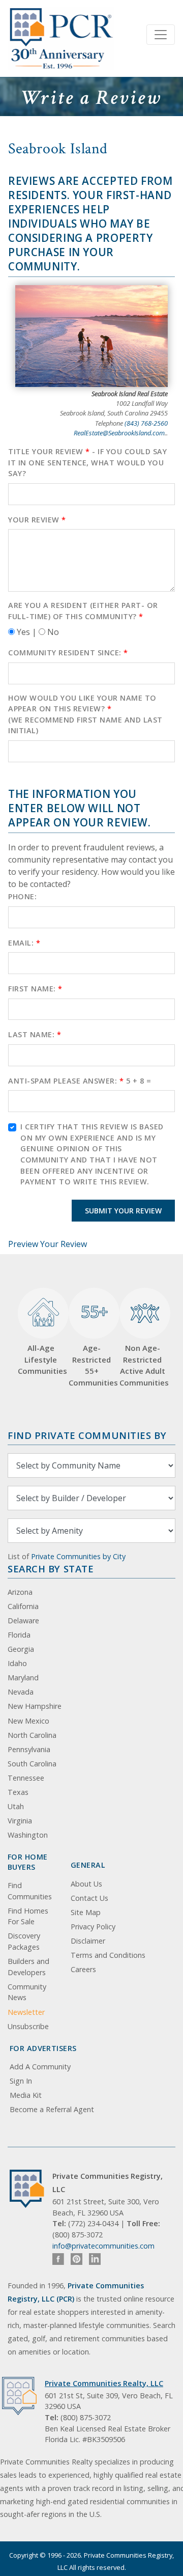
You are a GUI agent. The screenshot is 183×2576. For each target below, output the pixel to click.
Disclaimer (88, 1941)
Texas (18, 1792)
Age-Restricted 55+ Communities (91, 1344)
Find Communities (30, 1891)
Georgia (21, 1649)
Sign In (21, 2081)
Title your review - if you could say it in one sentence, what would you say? (87, 462)
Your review (37, 520)
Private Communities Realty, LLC (104, 2383)
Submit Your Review (123, 1211)
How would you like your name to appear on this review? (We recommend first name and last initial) (85, 714)
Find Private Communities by (87, 1435)
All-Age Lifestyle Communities (41, 1359)
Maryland (23, 1678)
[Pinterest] (77, 2259)
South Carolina (32, 1764)
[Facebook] (58, 2259)
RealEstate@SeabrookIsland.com (119, 433)
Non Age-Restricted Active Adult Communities (142, 1365)
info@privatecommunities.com (103, 2246)
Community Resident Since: (68, 653)
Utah (16, 1806)
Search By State (51, 1569)
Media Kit (26, 2095)
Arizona (20, 1592)
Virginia (20, 1821)
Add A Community (40, 2067)
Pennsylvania (29, 1749)
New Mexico (28, 1721)
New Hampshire (35, 1706)
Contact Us (89, 1898)
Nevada (21, 1692)
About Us (86, 1884)
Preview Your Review (48, 1244)
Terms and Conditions (108, 1955)
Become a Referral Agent (52, 2109)
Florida (19, 1635)
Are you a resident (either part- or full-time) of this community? (83, 611)
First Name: (35, 989)
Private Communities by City (78, 1556)
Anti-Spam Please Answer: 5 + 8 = (80, 1081)
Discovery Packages (24, 1941)
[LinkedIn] (95, 2259)
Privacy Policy (93, 1927)
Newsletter (26, 2012)
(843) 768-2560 (146, 423)
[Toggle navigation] (161, 35)
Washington (28, 1835)
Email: (24, 943)
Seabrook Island (58, 149)
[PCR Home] (31, 2189)
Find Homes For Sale (28, 1916)
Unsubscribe (28, 2026)
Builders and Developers (28, 1967)
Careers (83, 1969)
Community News (27, 1992)
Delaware (23, 1621)
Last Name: (35, 1034)
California (23, 1606)
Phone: (22, 896)
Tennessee (26, 1778)
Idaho (17, 1663)
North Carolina (32, 1735)
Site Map (86, 1912)
